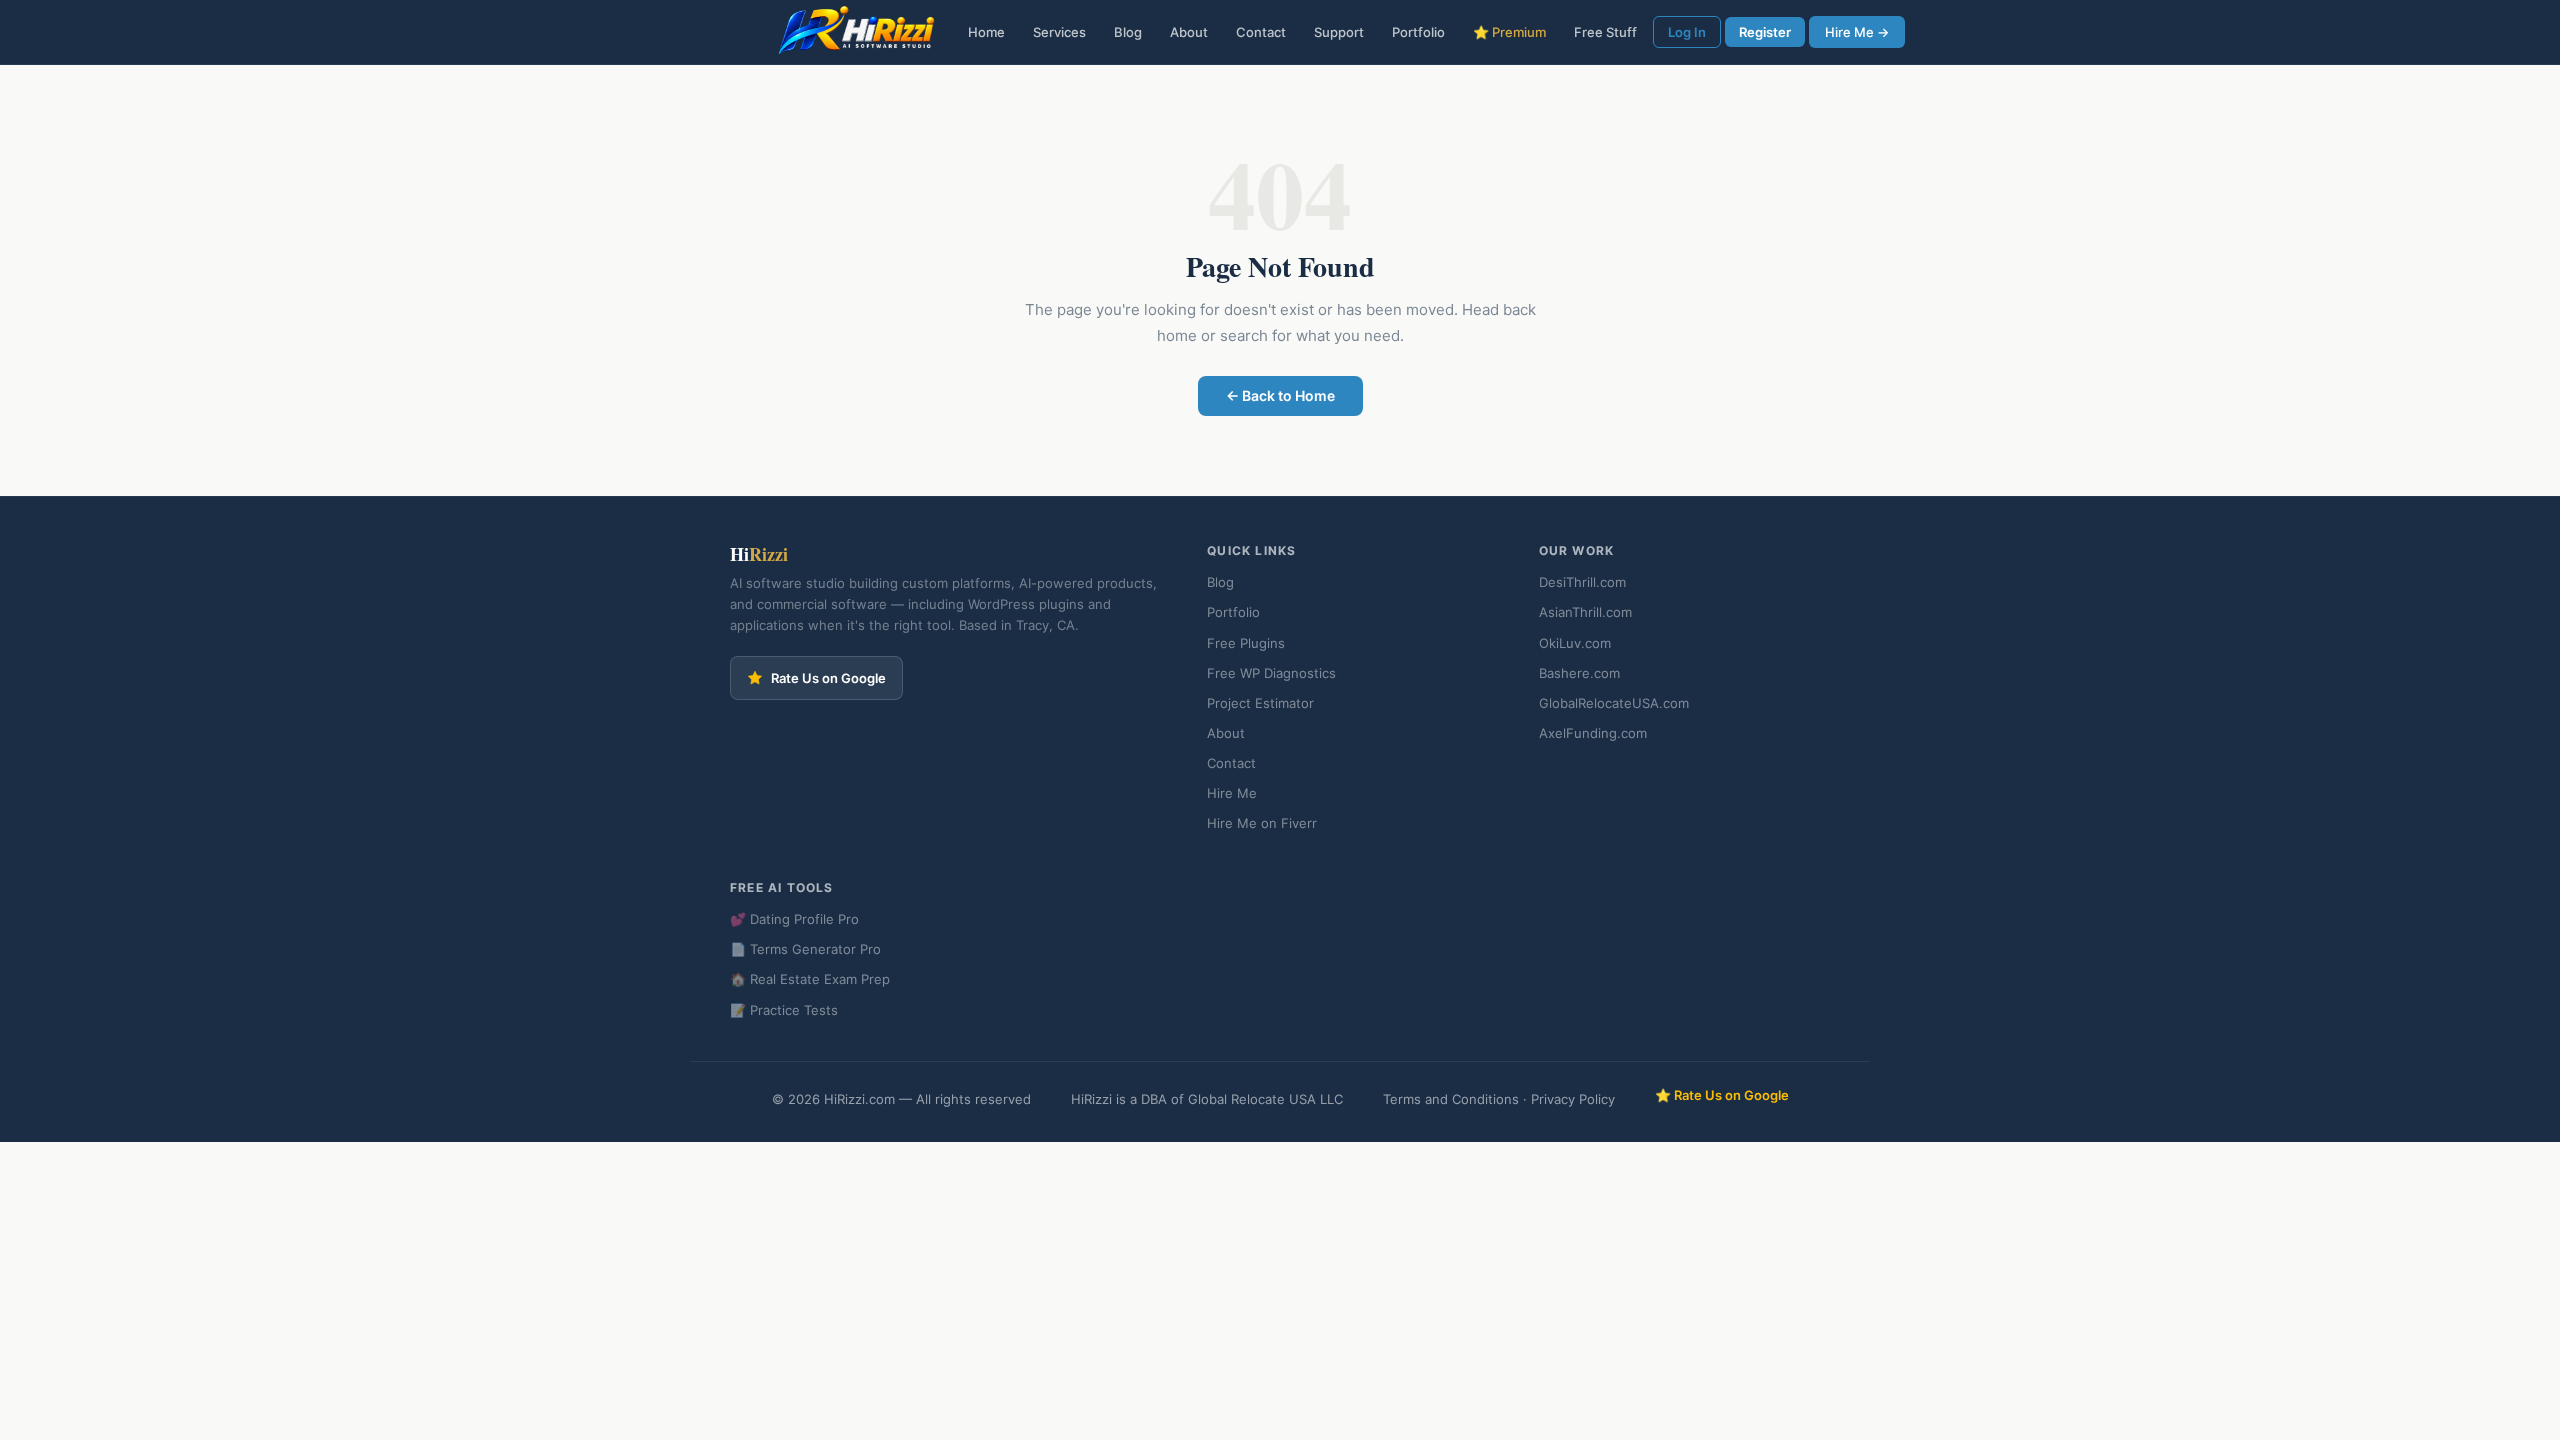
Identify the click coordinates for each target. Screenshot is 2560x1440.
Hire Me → (1857, 32)
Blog (1128, 32)
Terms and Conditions (1451, 1099)
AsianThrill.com (1585, 612)
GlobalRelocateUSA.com (1614, 703)
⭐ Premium (1509, 32)
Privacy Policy (1573, 1099)
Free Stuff (1605, 32)
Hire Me (1232, 793)
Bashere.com (1579, 673)
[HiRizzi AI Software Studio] (857, 32)
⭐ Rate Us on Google (1722, 1095)
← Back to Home (1280, 395)
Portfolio (1418, 32)
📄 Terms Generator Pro (805, 949)
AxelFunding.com (1593, 733)
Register (1765, 32)
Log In (1687, 32)
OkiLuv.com (1575, 643)
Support (1339, 32)
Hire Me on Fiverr (1262, 823)
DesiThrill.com (1582, 582)
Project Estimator (1260, 703)
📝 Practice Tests (784, 1010)
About (1189, 32)
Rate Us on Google (828, 678)
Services (1059, 32)
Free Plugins (1246, 643)
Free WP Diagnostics (1271, 673)
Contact (1261, 32)
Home (986, 32)
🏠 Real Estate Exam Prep (810, 979)
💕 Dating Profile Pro (794, 919)
